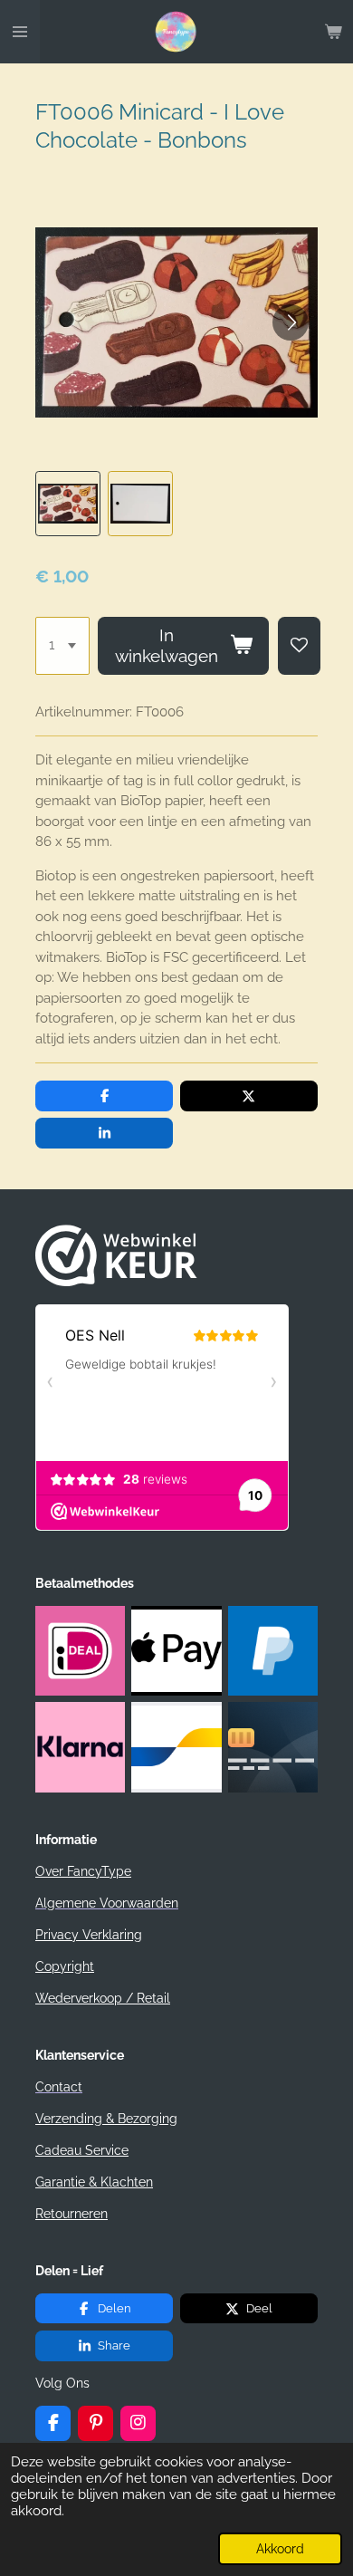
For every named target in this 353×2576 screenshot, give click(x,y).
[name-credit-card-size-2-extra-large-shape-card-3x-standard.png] (272, 1747)
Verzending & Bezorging (106, 2119)
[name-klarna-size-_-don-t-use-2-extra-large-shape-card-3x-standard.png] (81, 1747)
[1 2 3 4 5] (62, 646)
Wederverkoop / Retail (103, 1998)
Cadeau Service (82, 2150)
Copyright (65, 1966)
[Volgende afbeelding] (291, 322)
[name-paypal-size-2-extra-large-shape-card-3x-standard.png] (272, 1650)
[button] (68, 504)
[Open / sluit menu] (20, 32)
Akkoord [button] (280, 2549)
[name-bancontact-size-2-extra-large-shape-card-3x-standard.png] (176, 1747)
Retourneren (72, 2214)
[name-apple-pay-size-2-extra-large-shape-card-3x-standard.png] (176, 1650)
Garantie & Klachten (94, 2182)
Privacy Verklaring (89, 1935)
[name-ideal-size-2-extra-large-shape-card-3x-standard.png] (81, 1650)
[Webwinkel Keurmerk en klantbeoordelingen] (116, 1282)
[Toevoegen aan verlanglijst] (299, 646)
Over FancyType (83, 1871)
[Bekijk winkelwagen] (333, 32)
